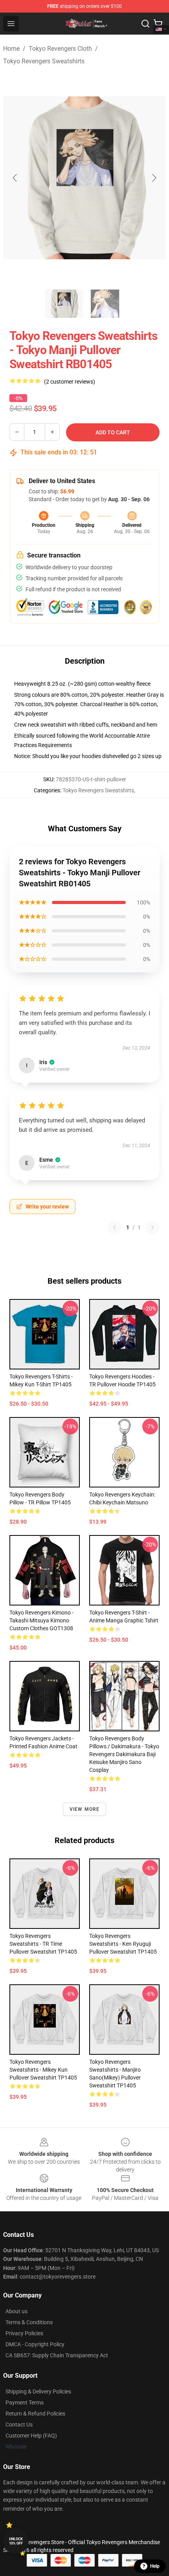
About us (17, 2311)
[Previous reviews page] (114, 1227)
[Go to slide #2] (105, 304)
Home (11, 49)
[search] (145, 24)
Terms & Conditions (29, 2322)
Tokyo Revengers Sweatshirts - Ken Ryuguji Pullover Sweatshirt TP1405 (123, 1944)
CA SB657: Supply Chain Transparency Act (57, 2355)
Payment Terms (25, 2403)
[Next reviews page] (152, 1227)
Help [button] (155, 2566)
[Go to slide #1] (64, 304)
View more (85, 1809)
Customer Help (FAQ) (31, 2436)
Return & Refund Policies (35, 2414)
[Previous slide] (15, 178)
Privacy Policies (24, 2333)
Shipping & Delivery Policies (38, 2391)
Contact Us (19, 2425)
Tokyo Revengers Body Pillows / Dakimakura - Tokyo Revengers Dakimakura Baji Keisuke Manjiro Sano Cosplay (124, 1754)
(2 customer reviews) (70, 382)
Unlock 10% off (16, 2541)
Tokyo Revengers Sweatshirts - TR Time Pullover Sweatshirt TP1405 (43, 1944)
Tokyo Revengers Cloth (60, 49)
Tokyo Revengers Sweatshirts (44, 61)
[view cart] (158, 24)
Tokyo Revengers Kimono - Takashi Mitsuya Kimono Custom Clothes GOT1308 (41, 1620)
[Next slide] (154, 178)
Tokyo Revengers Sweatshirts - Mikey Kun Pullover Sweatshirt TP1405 (43, 2070)
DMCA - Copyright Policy (35, 2344)
